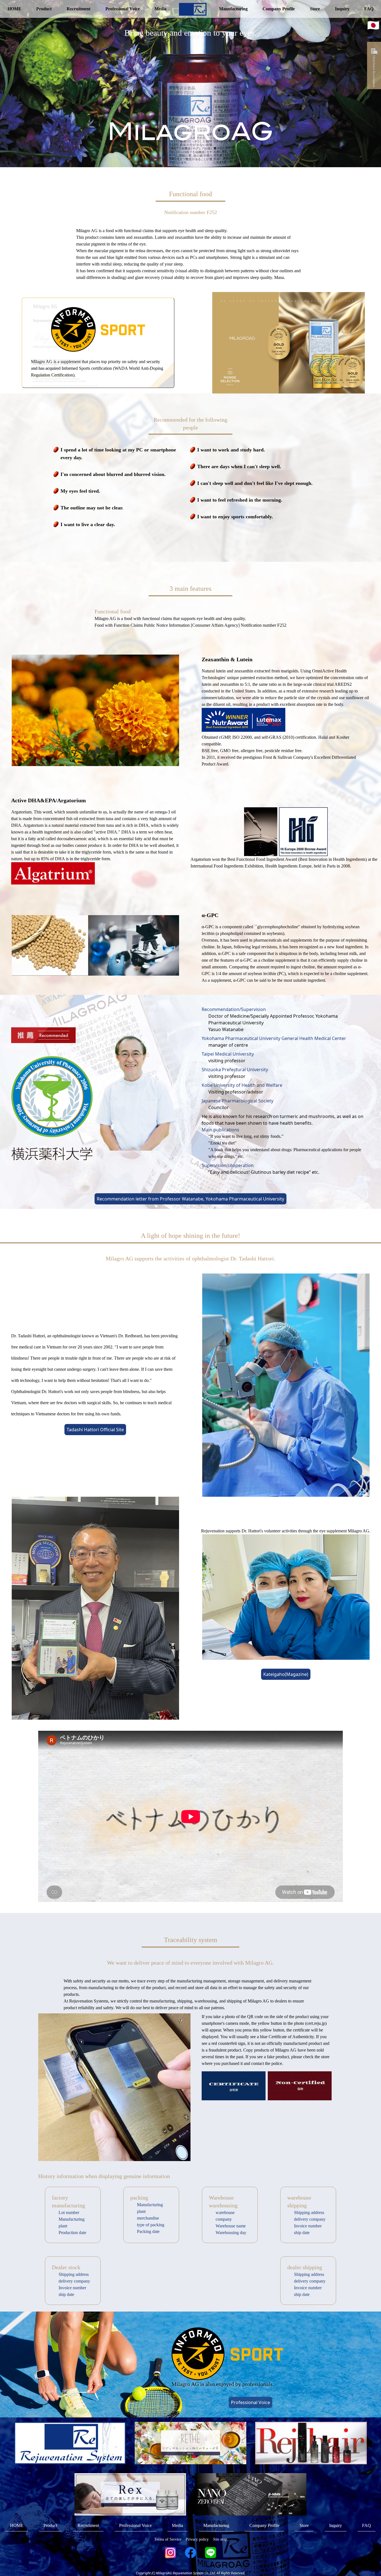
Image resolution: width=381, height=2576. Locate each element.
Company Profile (279, 9)
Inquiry (342, 9)
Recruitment (79, 9)
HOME (15, 9)
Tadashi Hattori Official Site (95, 1430)
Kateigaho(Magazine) (286, 1674)
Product (44, 9)
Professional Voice (123, 9)
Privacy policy (197, 2539)
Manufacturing (233, 9)
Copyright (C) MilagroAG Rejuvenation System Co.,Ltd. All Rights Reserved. (191, 2573)
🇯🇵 (373, 25)
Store (315, 9)
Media (161, 9)
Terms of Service (168, 2539)
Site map (220, 2539)
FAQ (369, 9)
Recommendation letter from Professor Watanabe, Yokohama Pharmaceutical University (191, 1199)
